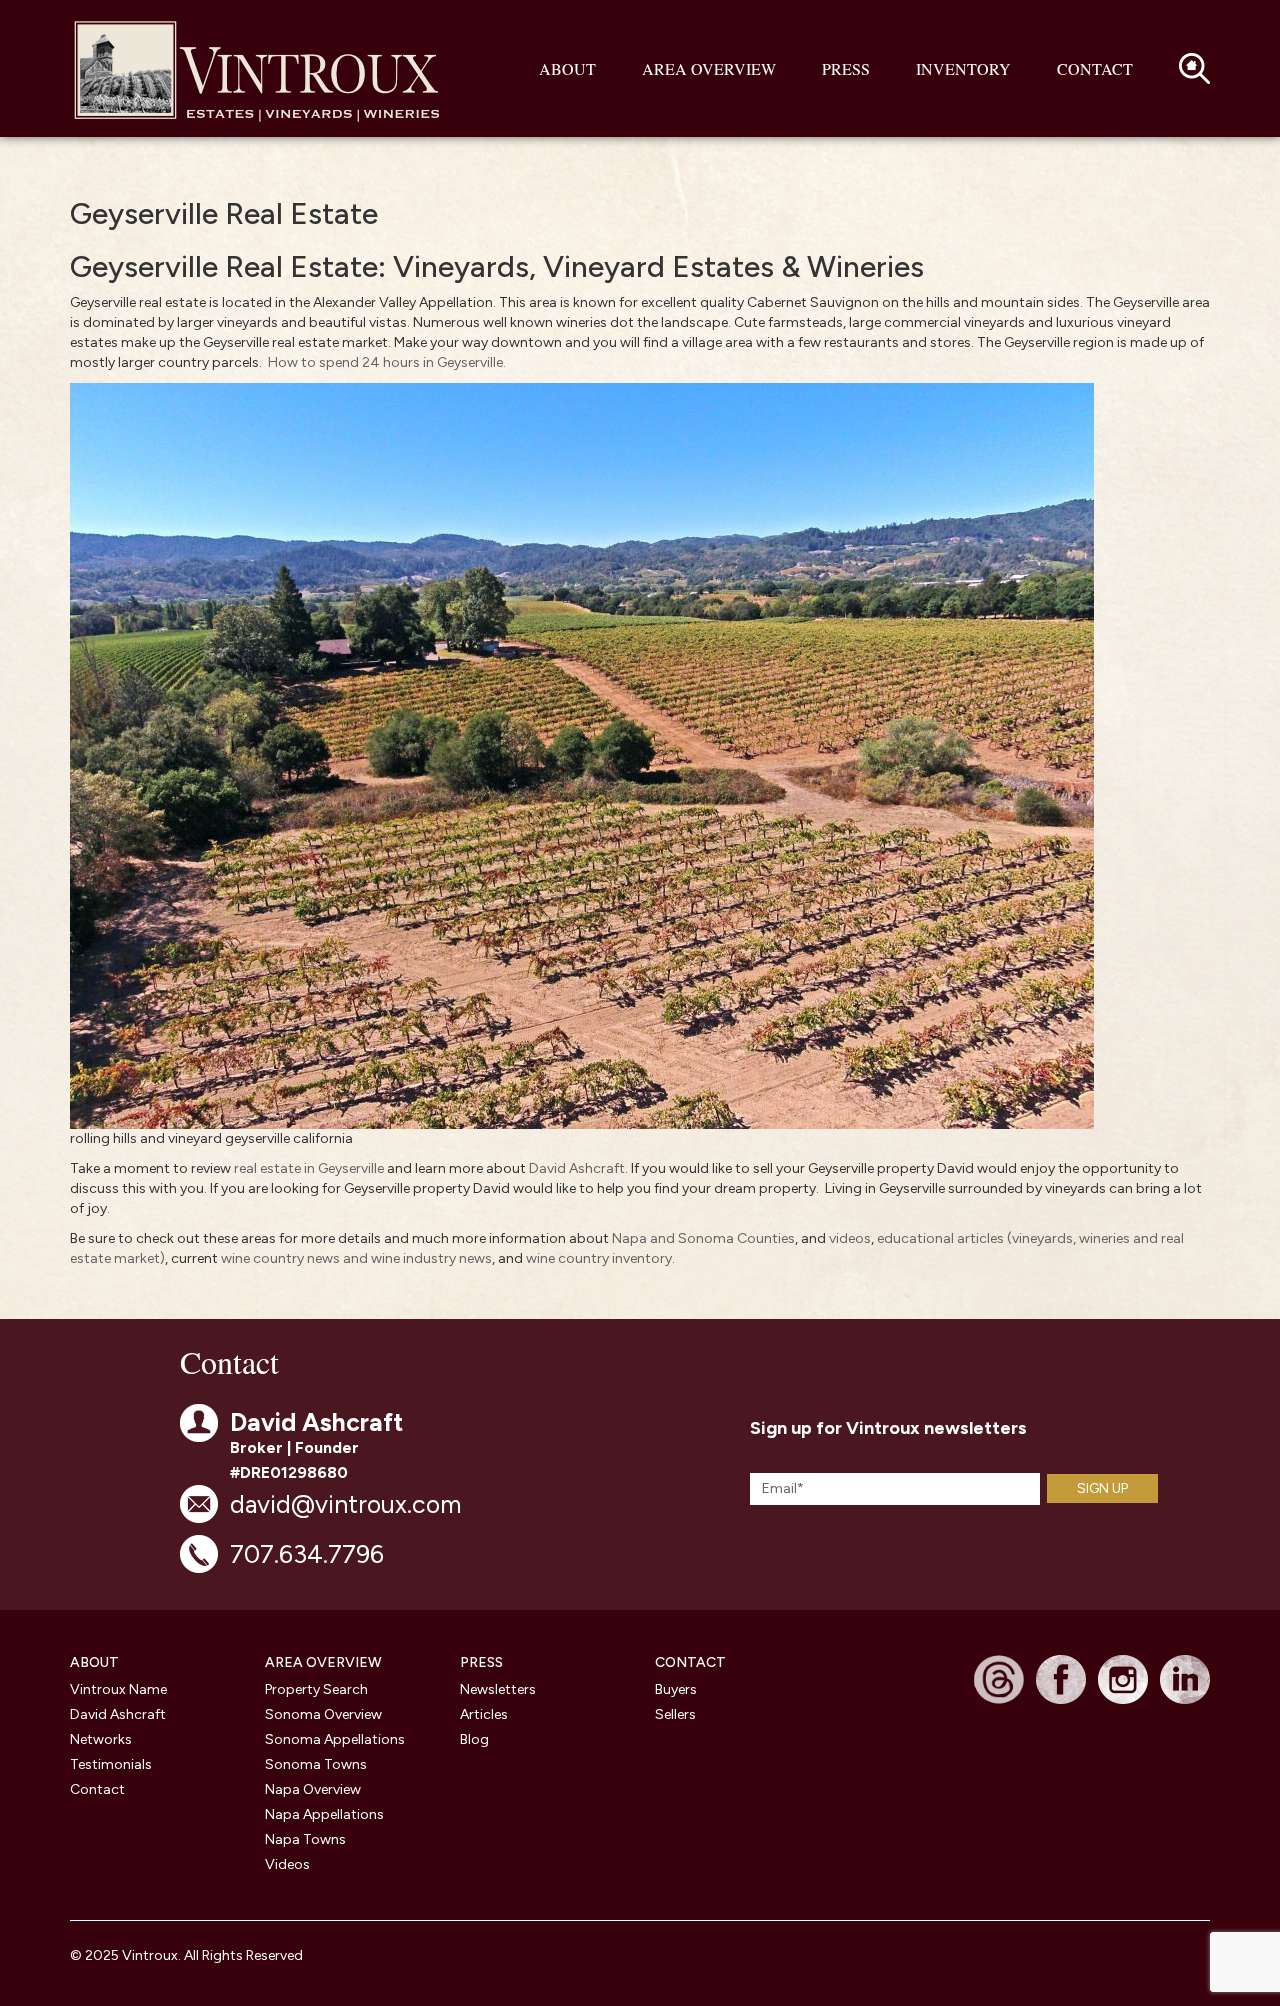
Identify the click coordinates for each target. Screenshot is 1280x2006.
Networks (101, 1739)
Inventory (963, 68)
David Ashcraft (577, 1168)
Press (846, 68)
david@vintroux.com (345, 1504)
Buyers (676, 1689)
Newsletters (498, 1689)
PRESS (481, 1662)
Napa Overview (313, 1789)
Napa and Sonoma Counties (703, 1238)
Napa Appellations (324, 1814)
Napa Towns (305, 1839)
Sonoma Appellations (335, 1739)
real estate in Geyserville (309, 1168)
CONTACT (690, 1662)
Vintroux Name (118, 1689)
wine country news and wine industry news (356, 1258)
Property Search (316, 1689)
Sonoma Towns (316, 1764)
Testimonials (111, 1764)
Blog (474, 1739)
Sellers (675, 1714)
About (567, 68)
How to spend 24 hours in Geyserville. (387, 362)
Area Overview (709, 68)
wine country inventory (599, 1258)
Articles (484, 1714)
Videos (287, 1864)
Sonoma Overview (323, 1714)
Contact (1095, 68)
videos (850, 1238)
